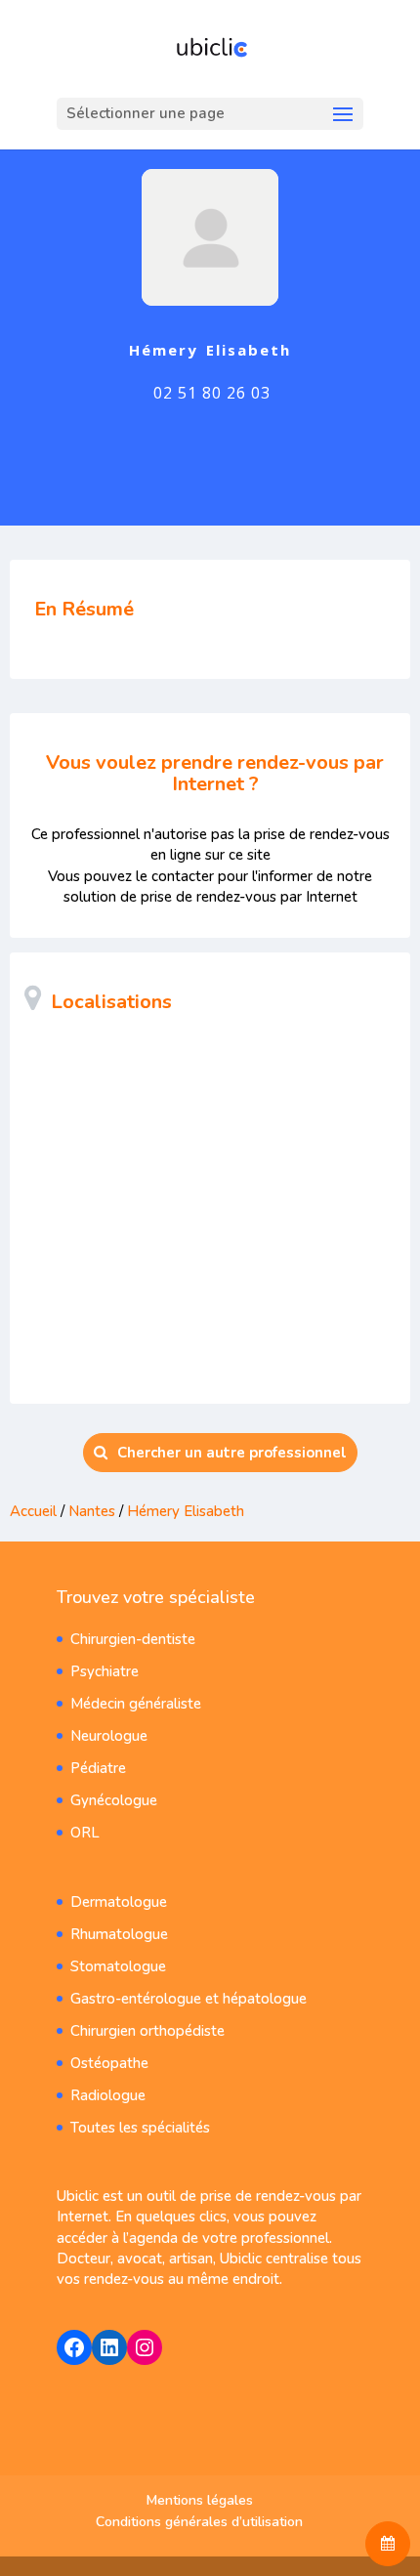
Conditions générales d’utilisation (199, 2522)
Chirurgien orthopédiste (147, 2031)
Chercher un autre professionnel (232, 1453)
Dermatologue (119, 1902)
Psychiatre (105, 1671)
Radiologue (108, 2095)
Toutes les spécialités (140, 2128)
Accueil (33, 1511)
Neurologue (109, 1736)
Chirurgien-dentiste (133, 1639)
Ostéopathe (109, 2063)
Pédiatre (98, 1768)
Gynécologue (114, 1800)
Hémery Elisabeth (186, 1511)
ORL (85, 1833)
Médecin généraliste (136, 1704)
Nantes (92, 1511)
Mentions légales (200, 2500)
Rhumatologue (119, 1934)
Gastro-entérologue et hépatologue (189, 1999)
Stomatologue (118, 1966)
